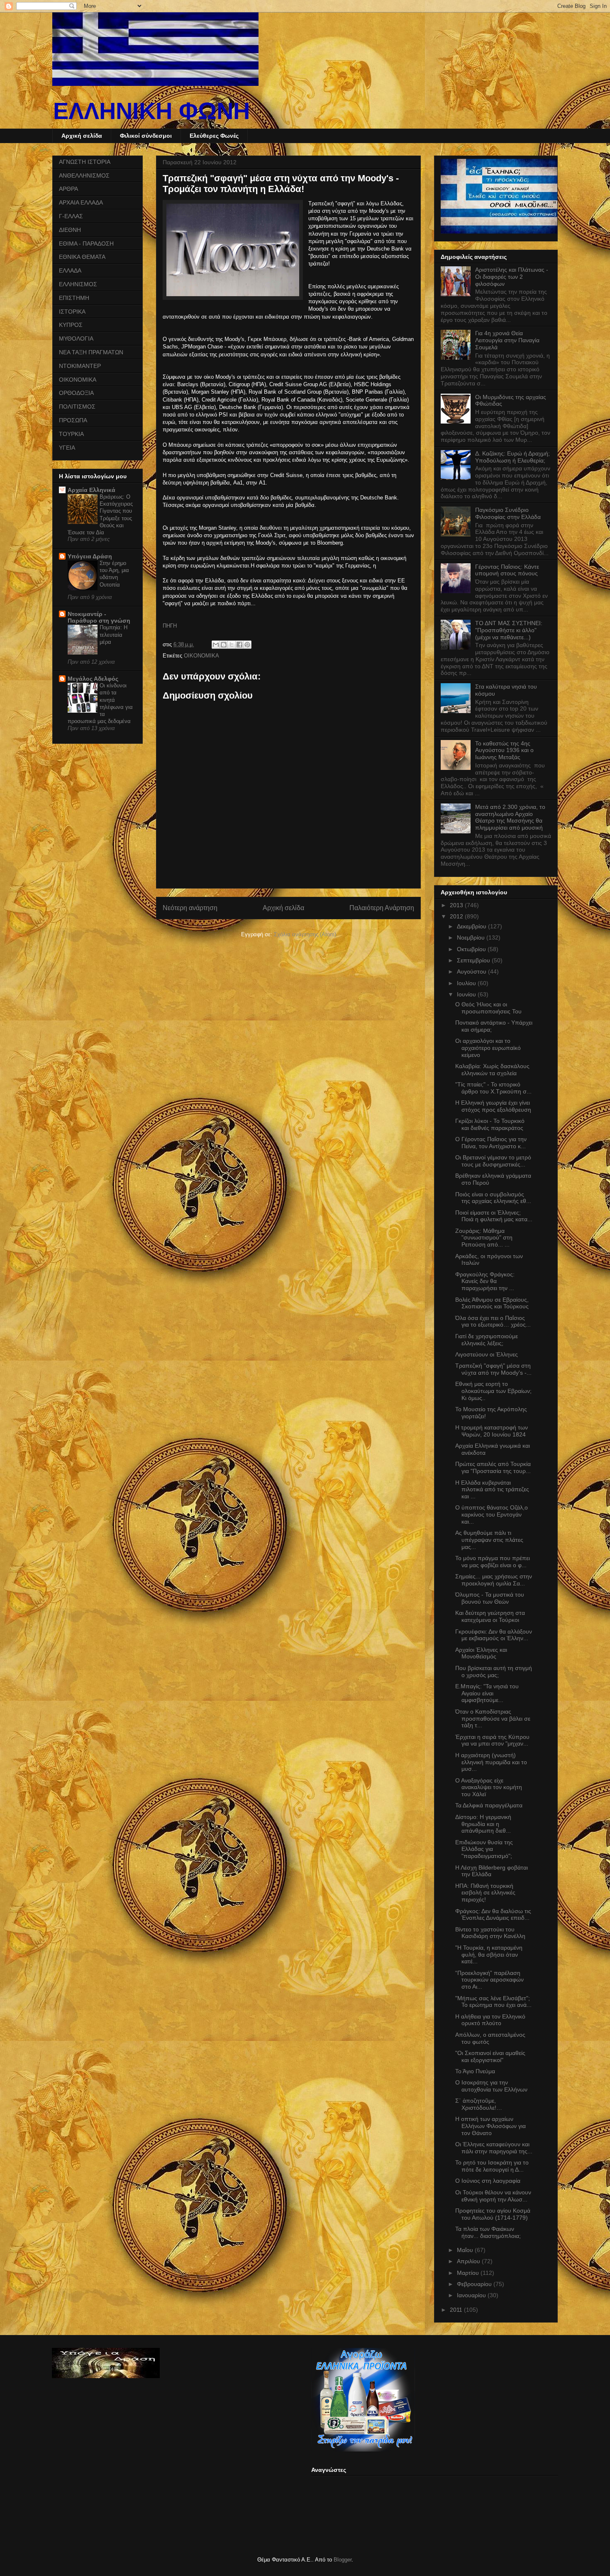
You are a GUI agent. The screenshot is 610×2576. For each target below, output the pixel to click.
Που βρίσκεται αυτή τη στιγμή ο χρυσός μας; (494, 1671)
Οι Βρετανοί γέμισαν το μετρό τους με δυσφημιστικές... (493, 1161)
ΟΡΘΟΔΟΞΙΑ (76, 393)
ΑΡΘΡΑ (68, 189)
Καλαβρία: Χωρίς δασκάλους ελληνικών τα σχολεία (492, 1070)
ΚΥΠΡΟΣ (71, 325)
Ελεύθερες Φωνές (214, 136)
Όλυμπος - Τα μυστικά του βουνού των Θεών (490, 1598)
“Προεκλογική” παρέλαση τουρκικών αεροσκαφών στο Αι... (489, 1980)
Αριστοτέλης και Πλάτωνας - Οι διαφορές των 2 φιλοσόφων (512, 277)
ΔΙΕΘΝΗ (70, 230)
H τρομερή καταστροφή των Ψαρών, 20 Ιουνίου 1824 (492, 1431)
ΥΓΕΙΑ (67, 448)
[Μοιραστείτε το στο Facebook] (239, 645)
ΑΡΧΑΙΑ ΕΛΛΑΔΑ (81, 202)
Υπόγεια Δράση (90, 556)
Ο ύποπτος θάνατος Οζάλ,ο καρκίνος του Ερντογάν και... (492, 1514)
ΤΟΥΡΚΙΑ (71, 434)
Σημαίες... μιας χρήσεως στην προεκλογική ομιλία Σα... (494, 1580)
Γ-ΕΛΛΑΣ (71, 216)
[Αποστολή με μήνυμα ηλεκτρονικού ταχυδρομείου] (216, 645)
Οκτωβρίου (472, 949)
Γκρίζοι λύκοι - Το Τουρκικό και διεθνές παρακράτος (490, 1124)
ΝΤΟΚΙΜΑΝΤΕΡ (80, 366)
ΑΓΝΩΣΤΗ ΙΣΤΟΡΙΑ (85, 162)
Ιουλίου (467, 983)
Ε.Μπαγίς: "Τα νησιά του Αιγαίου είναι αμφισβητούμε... (487, 1693)
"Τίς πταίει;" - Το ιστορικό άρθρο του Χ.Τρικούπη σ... (493, 1088)
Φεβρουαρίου (475, 2284)
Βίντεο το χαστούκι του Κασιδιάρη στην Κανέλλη (490, 1933)
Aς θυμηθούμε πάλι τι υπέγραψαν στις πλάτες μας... (489, 1540)
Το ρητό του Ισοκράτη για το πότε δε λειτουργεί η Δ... (492, 2166)
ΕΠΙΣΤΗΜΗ (74, 298)
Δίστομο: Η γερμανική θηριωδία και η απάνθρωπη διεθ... (483, 1824)
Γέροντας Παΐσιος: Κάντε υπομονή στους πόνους (507, 570)
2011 (457, 2310)
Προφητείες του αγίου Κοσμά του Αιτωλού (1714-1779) (493, 2214)
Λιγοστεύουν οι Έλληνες (487, 1354)
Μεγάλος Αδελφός (93, 679)
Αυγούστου (472, 971)
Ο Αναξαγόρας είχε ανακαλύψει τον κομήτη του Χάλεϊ (489, 1787)
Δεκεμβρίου (472, 926)
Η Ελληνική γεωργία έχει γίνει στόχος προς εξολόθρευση (493, 1106)
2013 (457, 905)
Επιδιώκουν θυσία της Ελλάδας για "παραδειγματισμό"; (484, 1849)
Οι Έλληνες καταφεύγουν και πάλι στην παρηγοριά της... (494, 2148)
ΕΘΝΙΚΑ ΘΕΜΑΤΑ (82, 257)
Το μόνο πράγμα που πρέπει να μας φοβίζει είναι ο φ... (493, 1562)
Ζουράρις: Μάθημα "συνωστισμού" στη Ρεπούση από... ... (484, 1238)
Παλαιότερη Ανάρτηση (382, 908)
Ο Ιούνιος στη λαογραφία (488, 2181)
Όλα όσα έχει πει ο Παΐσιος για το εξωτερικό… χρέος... (493, 1321)
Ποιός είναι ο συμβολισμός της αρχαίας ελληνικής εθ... (493, 1198)
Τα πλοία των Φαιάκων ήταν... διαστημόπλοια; (488, 2232)
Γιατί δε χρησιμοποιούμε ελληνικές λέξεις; (487, 1340)
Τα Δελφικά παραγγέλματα (489, 1805)
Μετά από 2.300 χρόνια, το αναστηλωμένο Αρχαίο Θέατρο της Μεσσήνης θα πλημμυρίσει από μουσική (510, 817)
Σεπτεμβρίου (474, 960)
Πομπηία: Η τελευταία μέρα (113, 635)
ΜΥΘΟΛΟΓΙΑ (76, 338)
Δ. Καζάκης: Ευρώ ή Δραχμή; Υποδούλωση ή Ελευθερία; (512, 457)
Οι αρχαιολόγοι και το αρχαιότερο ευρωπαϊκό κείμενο (488, 1048)
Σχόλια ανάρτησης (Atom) (305, 934)
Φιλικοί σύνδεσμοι (146, 136)
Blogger (343, 2560)
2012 (457, 916)
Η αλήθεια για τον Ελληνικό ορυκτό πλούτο (490, 2020)
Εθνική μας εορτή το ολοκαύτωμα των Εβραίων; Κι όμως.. (493, 1391)
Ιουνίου (467, 994)
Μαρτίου (469, 2273)
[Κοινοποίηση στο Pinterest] (247, 645)
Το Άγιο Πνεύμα (475, 2071)
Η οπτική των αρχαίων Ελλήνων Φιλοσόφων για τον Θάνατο (490, 2126)
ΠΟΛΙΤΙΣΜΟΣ (77, 407)
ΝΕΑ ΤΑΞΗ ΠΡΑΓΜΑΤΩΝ (91, 352)
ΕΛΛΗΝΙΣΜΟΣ (78, 284)
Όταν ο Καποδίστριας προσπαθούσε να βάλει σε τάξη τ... (493, 1719)
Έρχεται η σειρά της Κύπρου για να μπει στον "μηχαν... (492, 1740)
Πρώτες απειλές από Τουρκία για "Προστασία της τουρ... (493, 1467)
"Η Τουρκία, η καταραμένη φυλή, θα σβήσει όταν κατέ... (489, 1955)
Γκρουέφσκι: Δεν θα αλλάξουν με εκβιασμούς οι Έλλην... (494, 1635)
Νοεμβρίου (472, 937)
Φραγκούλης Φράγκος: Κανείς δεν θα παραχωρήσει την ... (485, 1281)
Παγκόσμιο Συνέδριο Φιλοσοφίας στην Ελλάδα (508, 513)
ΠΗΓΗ (170, 626)
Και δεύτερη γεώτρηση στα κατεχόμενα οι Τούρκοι (490, 1616)
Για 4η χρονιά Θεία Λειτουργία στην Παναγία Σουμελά (507, 340)
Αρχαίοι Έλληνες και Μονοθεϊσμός (481, 1653)
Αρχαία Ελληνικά (91, 490)
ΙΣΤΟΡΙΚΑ (72, 312)
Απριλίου (469, 2261)
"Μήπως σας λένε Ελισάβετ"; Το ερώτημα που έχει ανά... (493, 2002)
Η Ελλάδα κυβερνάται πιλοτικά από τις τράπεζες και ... (492, 1490)
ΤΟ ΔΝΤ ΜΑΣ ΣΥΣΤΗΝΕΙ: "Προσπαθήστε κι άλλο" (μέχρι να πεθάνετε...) (509, 630)
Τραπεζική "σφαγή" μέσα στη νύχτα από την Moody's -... (493, 1369)
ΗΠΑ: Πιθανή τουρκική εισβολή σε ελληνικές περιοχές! (485, 1893)
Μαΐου (466, 2250)
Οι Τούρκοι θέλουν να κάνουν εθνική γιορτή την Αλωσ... (493, 2196)
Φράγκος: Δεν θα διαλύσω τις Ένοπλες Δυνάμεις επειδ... (493, 1915)
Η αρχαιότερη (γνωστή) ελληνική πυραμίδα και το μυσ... (491, 1762)
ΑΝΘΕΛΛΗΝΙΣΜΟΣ (84, 175)
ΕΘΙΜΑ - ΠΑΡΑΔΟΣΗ (86, 243)
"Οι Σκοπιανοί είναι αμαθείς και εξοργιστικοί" (490, 2056)
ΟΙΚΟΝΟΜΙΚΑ (201, 656)
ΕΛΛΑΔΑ (70, 270)
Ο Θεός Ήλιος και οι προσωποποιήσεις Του (488, 1008)
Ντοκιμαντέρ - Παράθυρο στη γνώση (99, 617)
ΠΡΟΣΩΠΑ (73, 420)
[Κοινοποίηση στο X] (232, 645)
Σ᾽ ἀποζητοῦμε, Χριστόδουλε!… (479, 2104)
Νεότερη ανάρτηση (190, 908)
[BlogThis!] (224, 645)
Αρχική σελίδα (82, 136)
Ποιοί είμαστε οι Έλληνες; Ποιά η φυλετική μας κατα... (494, 1216)
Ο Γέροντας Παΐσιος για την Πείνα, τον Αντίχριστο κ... (491, 1143)
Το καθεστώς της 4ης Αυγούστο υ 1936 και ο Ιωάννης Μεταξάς (504, 750)
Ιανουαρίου (472, 2295)
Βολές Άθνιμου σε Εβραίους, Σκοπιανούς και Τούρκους (492, 1303)
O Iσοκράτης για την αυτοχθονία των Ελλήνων (491, 2086)
